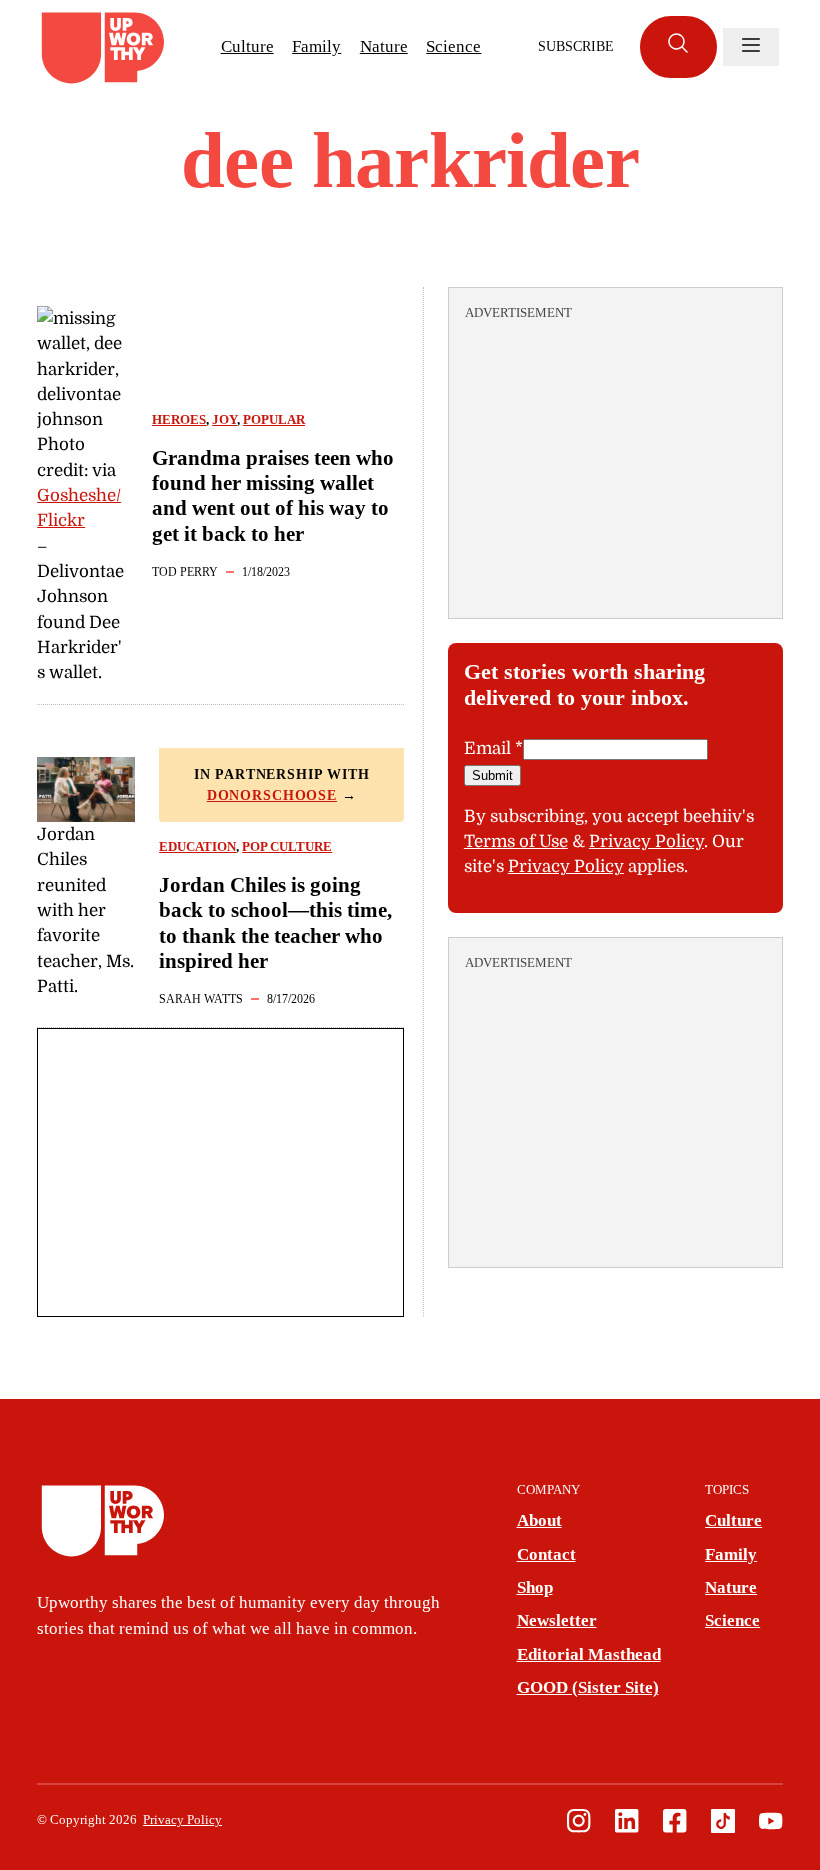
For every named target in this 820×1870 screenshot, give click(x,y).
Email (493, 748)
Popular (274, 420)
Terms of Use (516, 841)
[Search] (678, 47)
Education (197, 847)
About (539, 1520)
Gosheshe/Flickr (79, 508)
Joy (224, 420)
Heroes (179, 420)
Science (453, 46)
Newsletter (557, 1620)
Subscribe (576, 46)
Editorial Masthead (589, 1654)
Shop (535, 1587)
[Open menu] (751, 47)
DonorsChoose (272, 795)
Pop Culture (287, 847)
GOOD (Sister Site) (588, 1687)
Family (316, 46)
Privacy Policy (646, 841)
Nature (384, 46)
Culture (247, 46)
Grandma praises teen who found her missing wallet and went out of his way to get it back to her (273, 496)
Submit (492, 775)
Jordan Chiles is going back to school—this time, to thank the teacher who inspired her (275, 923)
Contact (546, 1554)
